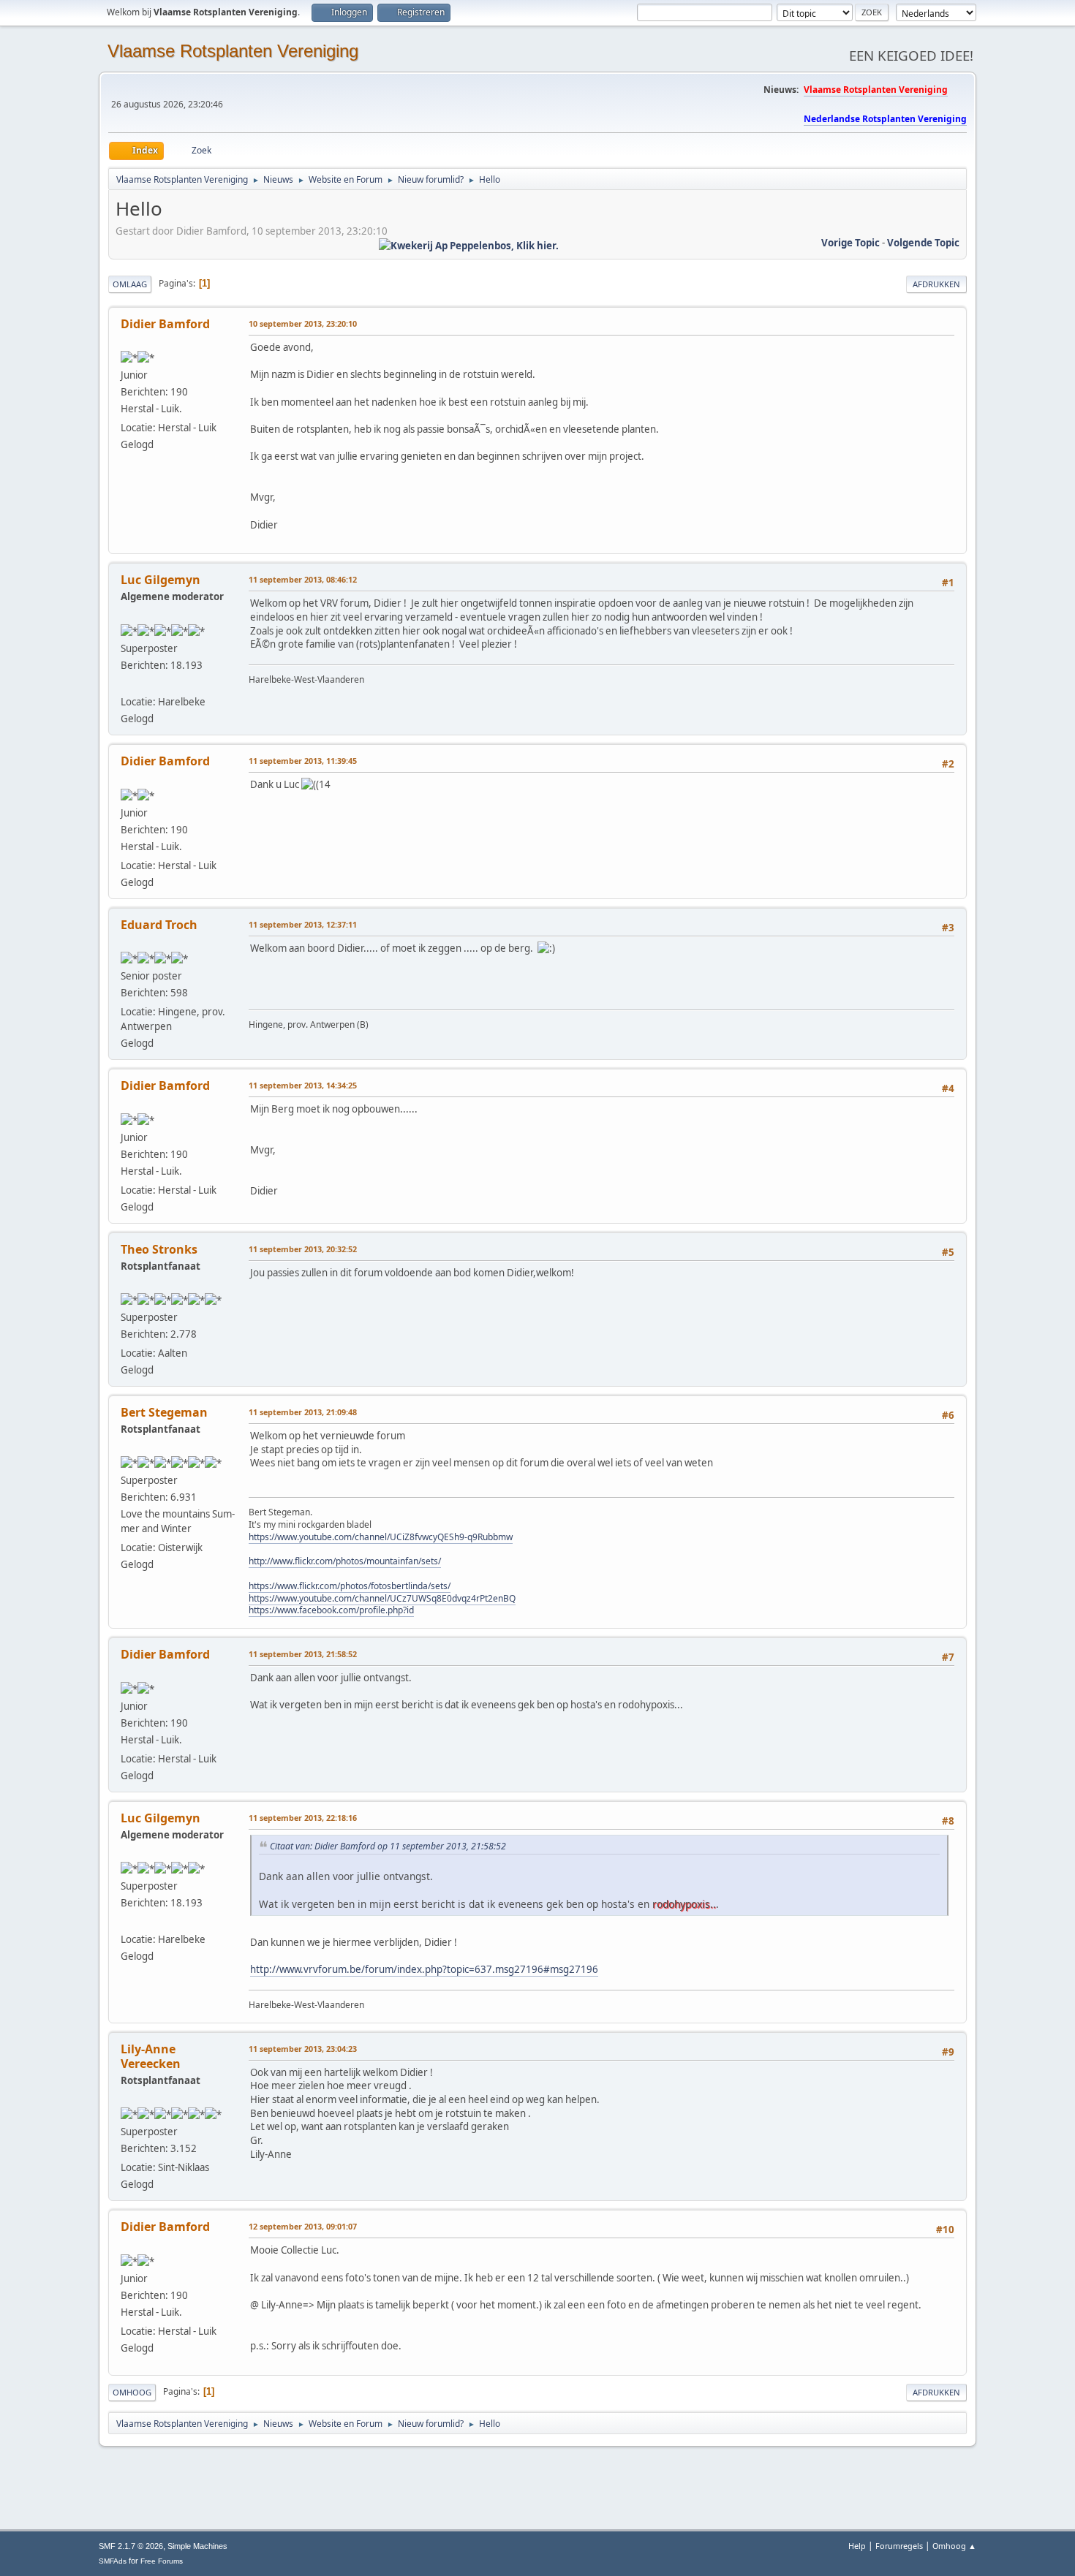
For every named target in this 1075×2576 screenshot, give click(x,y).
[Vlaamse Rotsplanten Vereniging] (127, 684)
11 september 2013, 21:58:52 (303, 1654)
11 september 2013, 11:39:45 (303, 761)
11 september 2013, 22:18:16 (303, 1818)
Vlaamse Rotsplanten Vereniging (233, 51)
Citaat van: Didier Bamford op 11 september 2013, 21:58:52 (388, 1846)
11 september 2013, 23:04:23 (303, 2049)
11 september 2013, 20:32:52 (303, 1249)
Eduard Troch (159, 925)
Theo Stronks (159, 1249)
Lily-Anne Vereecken (151, 2056)
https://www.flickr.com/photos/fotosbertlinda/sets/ (350, 1586)
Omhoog (132, 2392)
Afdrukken (936, 284)
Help (857, 2546)
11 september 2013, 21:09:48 (303, 1412)
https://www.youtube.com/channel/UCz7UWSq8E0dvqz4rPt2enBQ (382, 1598)
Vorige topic (850, 243)
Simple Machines (197, 2546)
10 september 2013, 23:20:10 (303, 323)
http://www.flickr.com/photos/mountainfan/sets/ (345, 1561)
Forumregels (899, 2546)
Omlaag (130, 284)
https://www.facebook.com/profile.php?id (331, 1610)
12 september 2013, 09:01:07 (303, 2226)
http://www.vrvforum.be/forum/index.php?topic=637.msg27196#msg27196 (424, 1969)
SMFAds (113, 2561)
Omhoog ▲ (954, 2546)
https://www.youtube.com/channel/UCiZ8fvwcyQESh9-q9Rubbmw (381, 1537)
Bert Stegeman (164, 1412)
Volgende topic (923, 243)
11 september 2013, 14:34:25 (303, 1085)
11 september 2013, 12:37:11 (303, 924)
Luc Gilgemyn (161, 580)
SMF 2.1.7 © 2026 (131, 2546)
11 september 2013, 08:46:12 (303, 579)
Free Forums (162, 2561)
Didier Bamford (165, 324)
